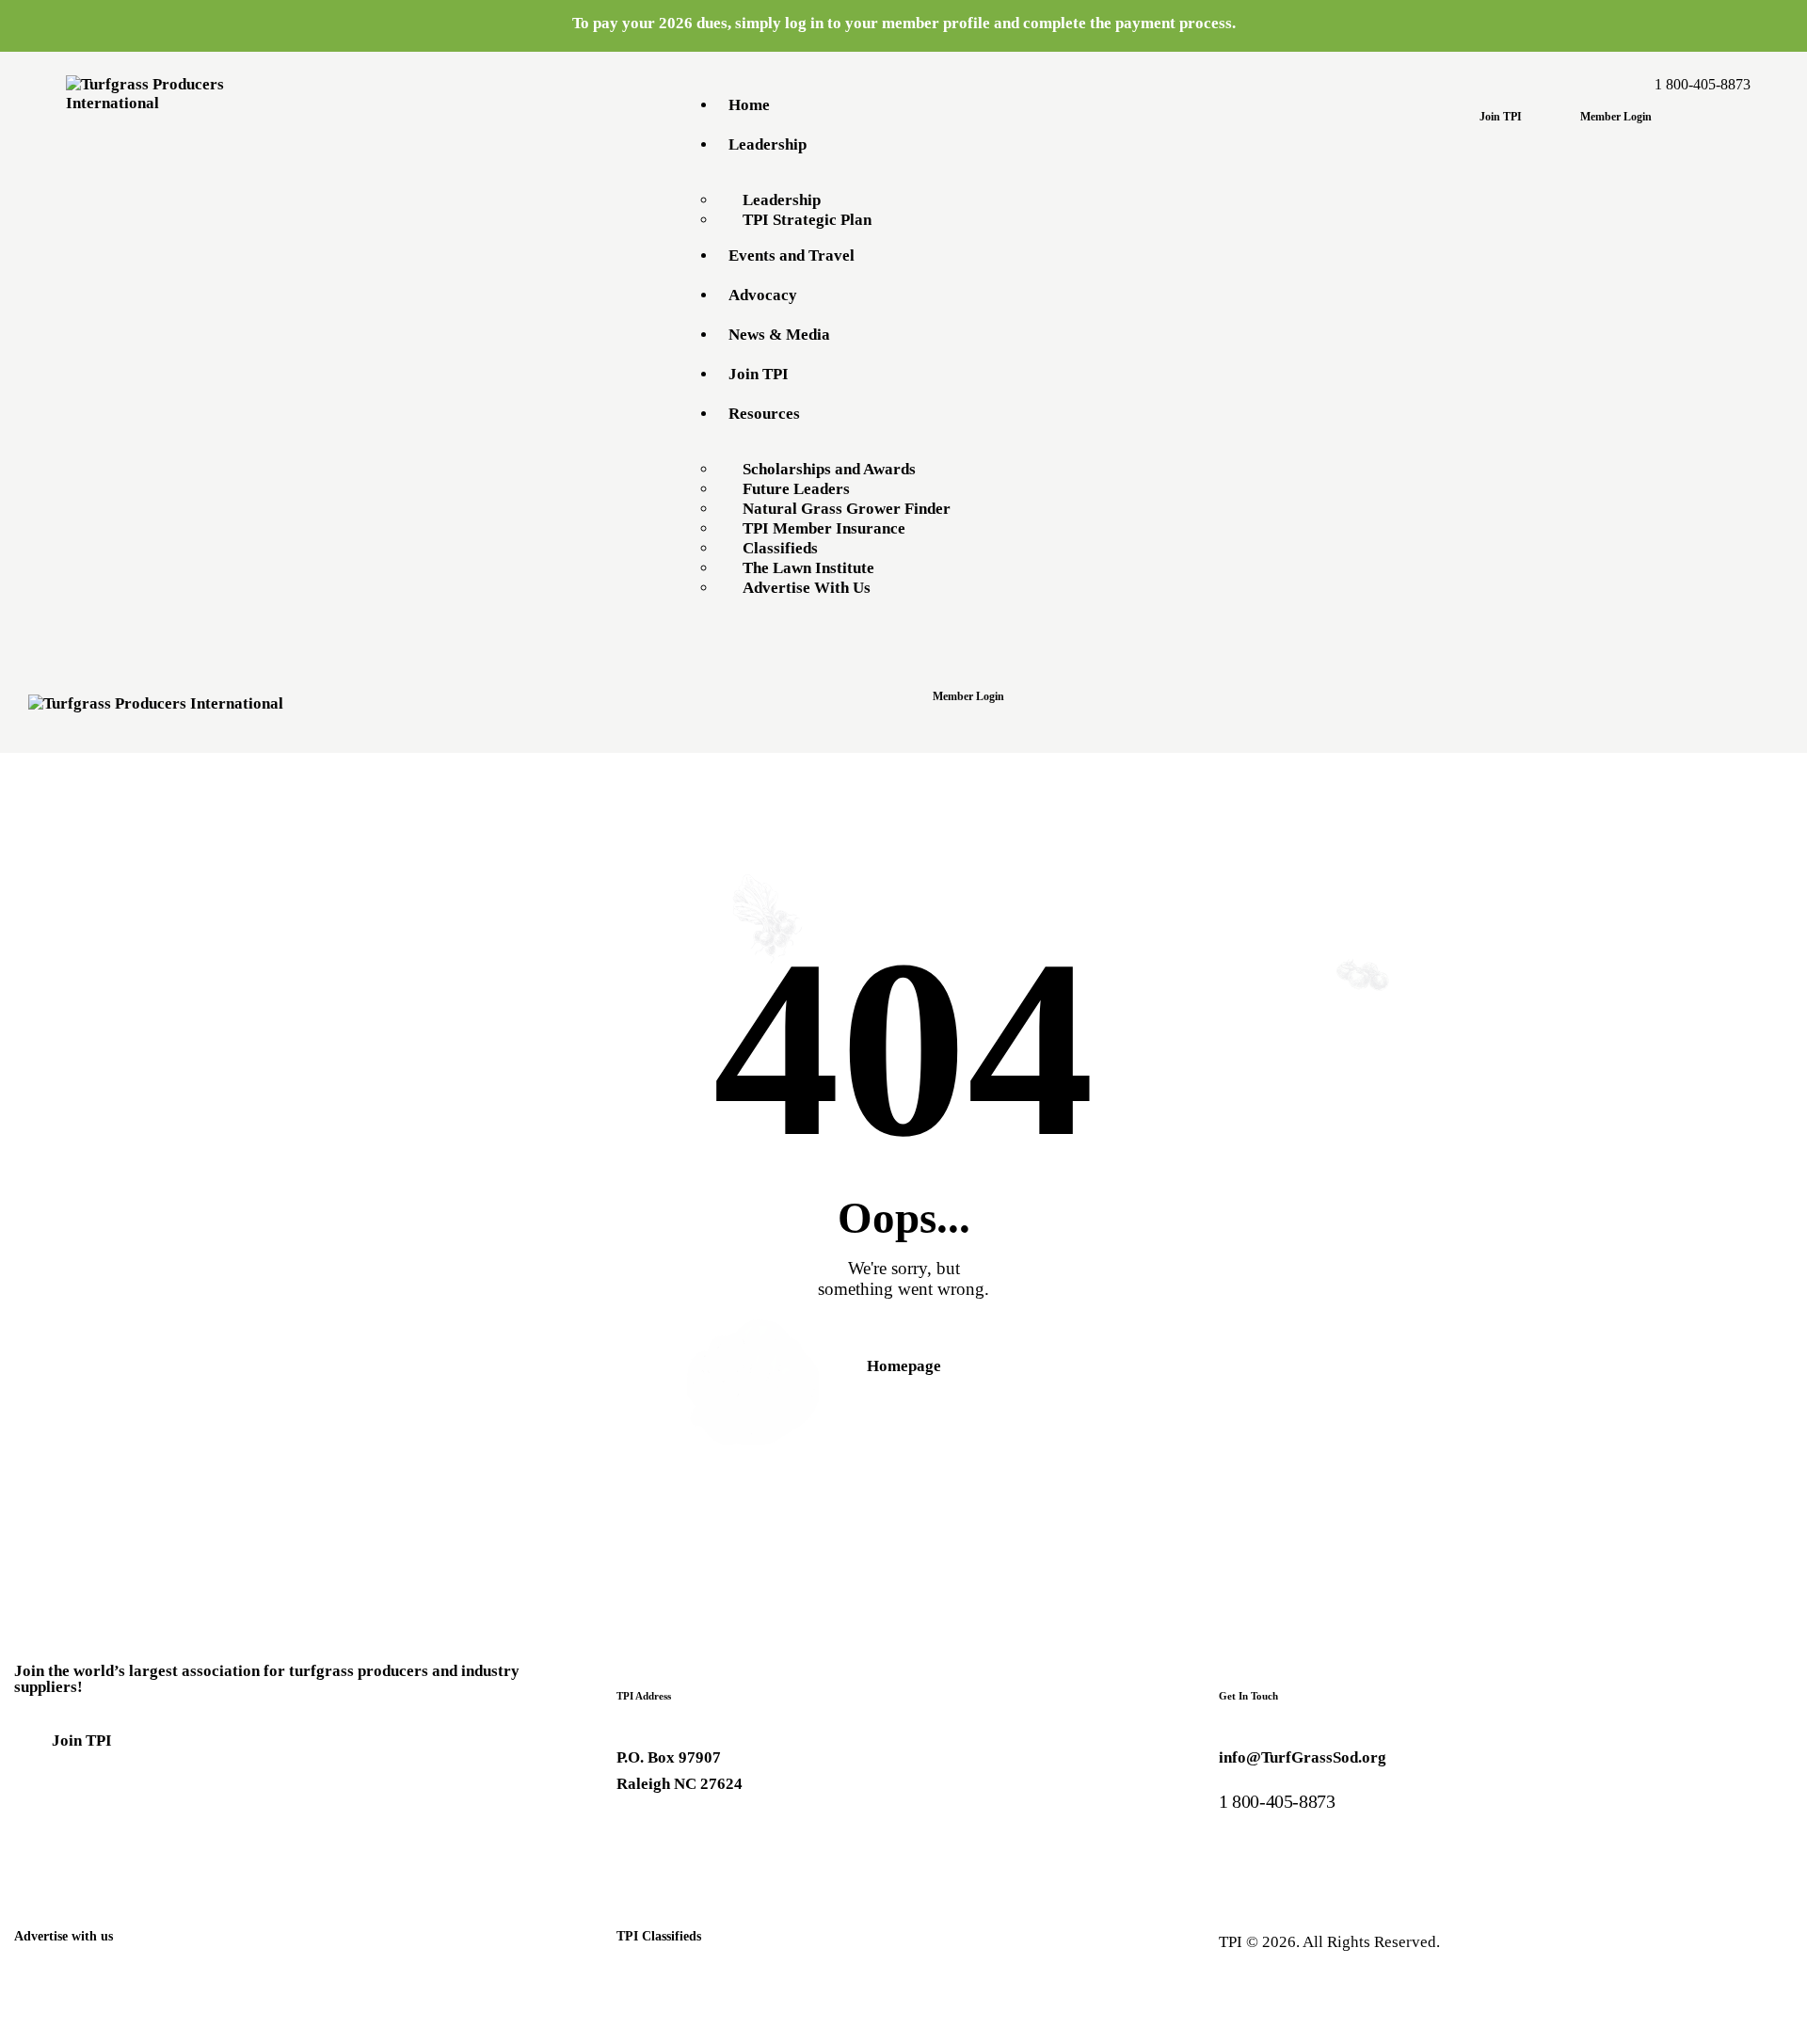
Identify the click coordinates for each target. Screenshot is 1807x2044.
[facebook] (638, 1836)
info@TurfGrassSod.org (1303, 1757)
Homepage (904, 1366)
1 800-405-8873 (1277, 1801)
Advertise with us (64, 1936)
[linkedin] (732, 1836)
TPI (1231, 1942)
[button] (914, 727)
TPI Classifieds (659, 1936)
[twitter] (685, 1836)
